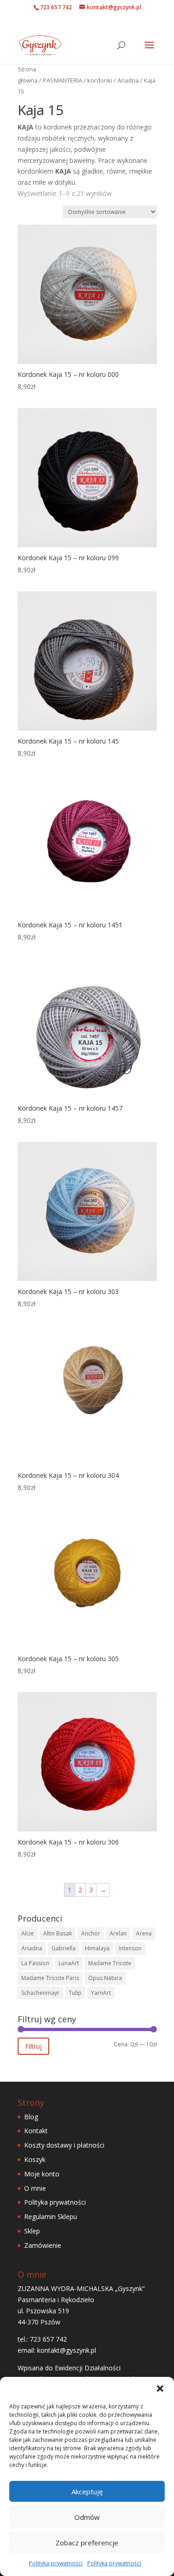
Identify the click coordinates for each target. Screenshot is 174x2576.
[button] (160, 2388)
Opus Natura (105, 1978)
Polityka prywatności (56, 2563)
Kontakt (36, 2131)
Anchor (91, 1933)
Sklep (32, 2231)
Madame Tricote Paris (50, 1978)
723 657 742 (56, 7)
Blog (31, 2117)
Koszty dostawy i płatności (64, 2145)
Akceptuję (87, 2492)
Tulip (75, 1993)
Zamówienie (43, 2245)
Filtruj (33, 2046)
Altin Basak (58, 1933)
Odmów (87, 2517)
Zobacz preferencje (87, 2543)
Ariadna (128, 80)
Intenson (130, 1948)
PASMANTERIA (62, 80)
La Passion (35, 1963)
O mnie (35, 2188)
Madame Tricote (110, 1963)
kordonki (100, 80)
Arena (144, 1933)
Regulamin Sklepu (51, 2217)
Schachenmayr (40, 1993)
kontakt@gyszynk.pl (67, 2350)
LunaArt (69, 1963)
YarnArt (101, 1993)
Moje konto (42, 2174)
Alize (28, 1933)
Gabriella (64, 1948)
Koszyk (35, 2159)
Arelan (118, 1933)
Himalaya (97, 1948)
